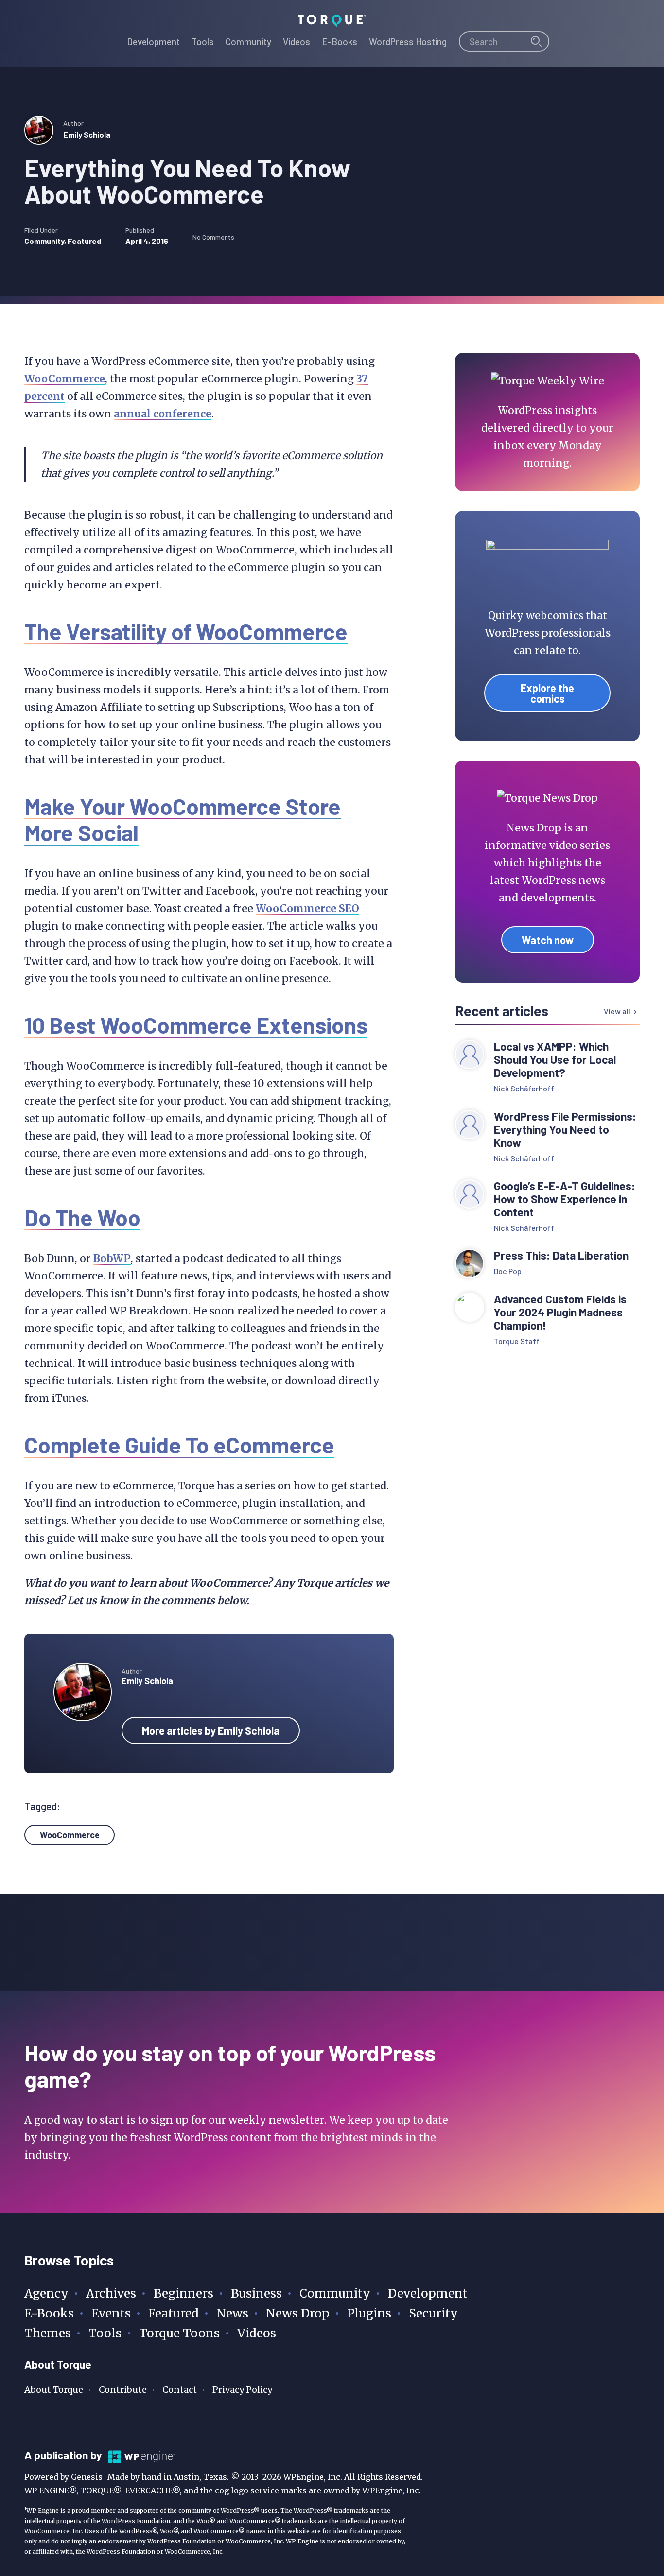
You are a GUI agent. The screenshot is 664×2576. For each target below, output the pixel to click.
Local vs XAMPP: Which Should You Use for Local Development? (555, 1060)
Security (433, 2313)
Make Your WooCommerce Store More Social (183, 819)
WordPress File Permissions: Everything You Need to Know (565, 1130)
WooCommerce (65, 379)
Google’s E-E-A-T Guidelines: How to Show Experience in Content (565, 1199)
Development (428, 2293)
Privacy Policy (242, 2390)
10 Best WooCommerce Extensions (196, 1025)
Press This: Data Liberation (561, 1255)
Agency (46, 2293)
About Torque (54, 2390)
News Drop (298, 2313)
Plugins (369, 2313)
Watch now (548, 940)
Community (44, 241)
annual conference (163, 414)
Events (111, 2313)
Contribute (123, 2390)
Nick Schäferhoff (524, 1088)
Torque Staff (517, 1341)
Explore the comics (547, 693)
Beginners (183, 2293)
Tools (105, 2333)
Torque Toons (179, 2333)
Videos (257, 2333)
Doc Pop (508, 1271)
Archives (111, 2293)
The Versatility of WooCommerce (186, 631)
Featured (84, 241)
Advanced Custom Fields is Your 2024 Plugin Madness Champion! (560, 1312)
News (232, 2313)
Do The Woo (82, 1217)
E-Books (49, 2313)
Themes (48, 2333)
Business (256, 2293)
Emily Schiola (87, 134)
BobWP (112, 1258)
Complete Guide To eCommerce (179, 1444)
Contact (180, 2390)
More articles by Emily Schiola (211, 1730)
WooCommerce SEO (307, 908)
